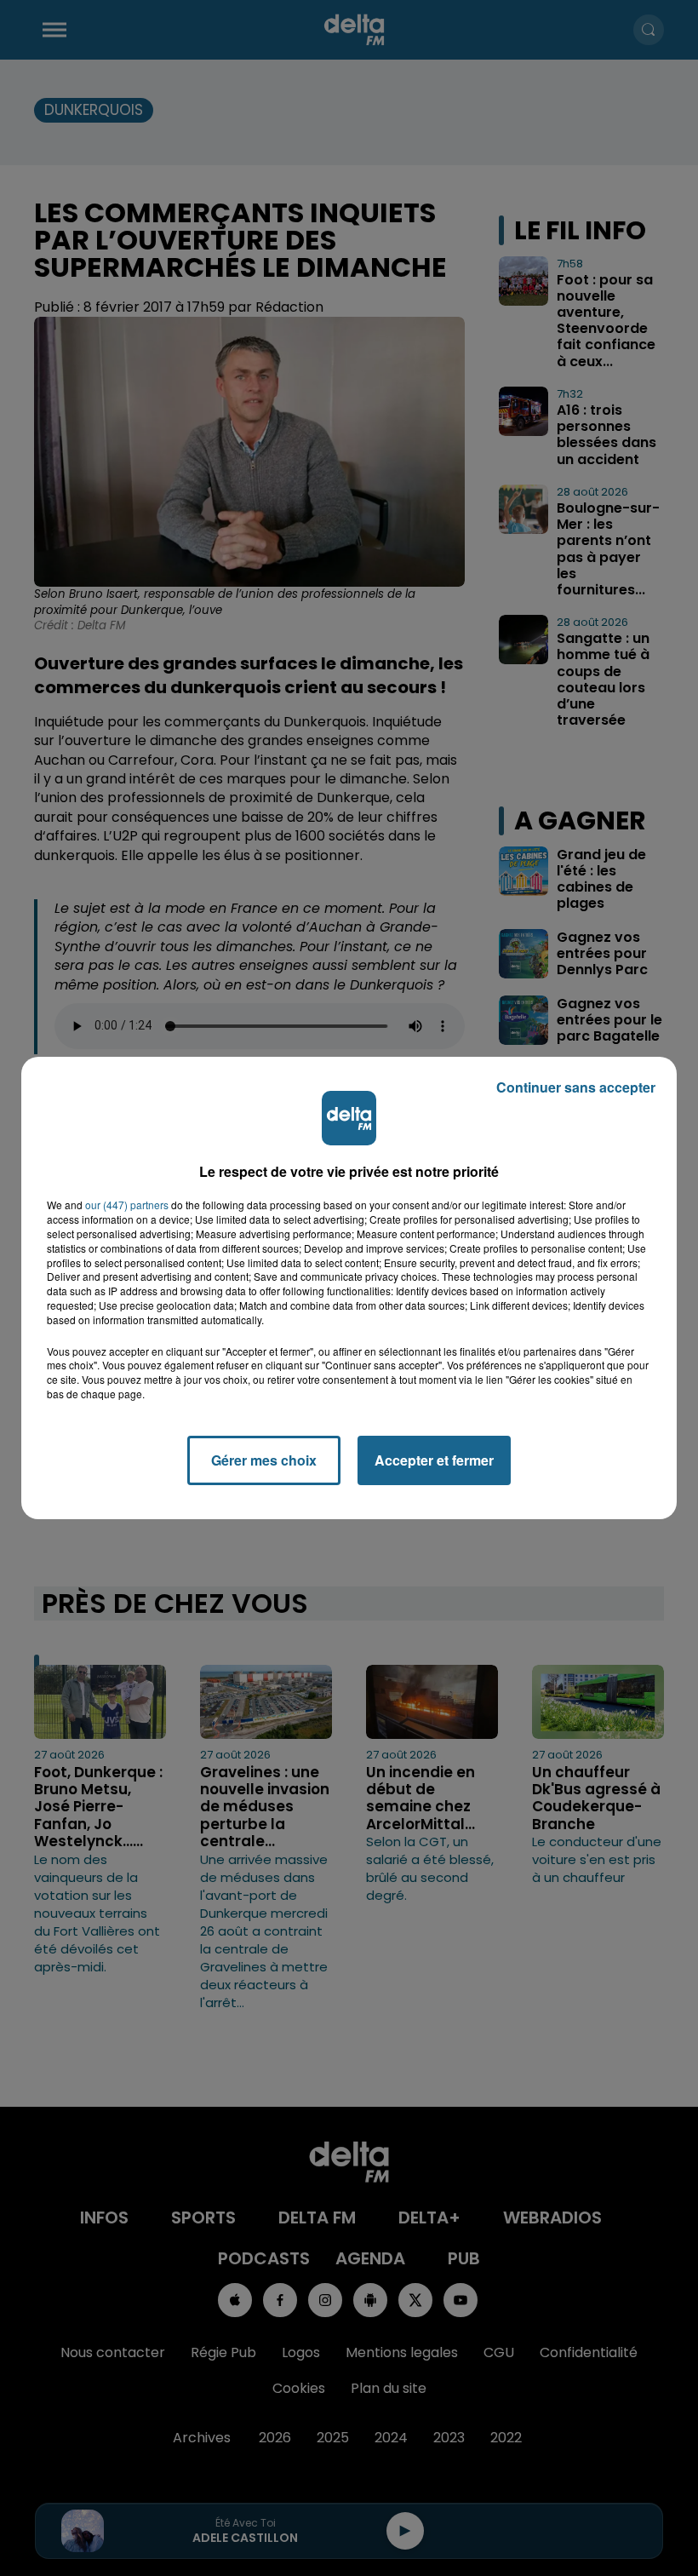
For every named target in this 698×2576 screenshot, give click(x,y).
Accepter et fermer (434, 1460)
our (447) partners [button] (127, 1205)
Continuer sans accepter (576, 1087)
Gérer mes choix (264, 1460)
